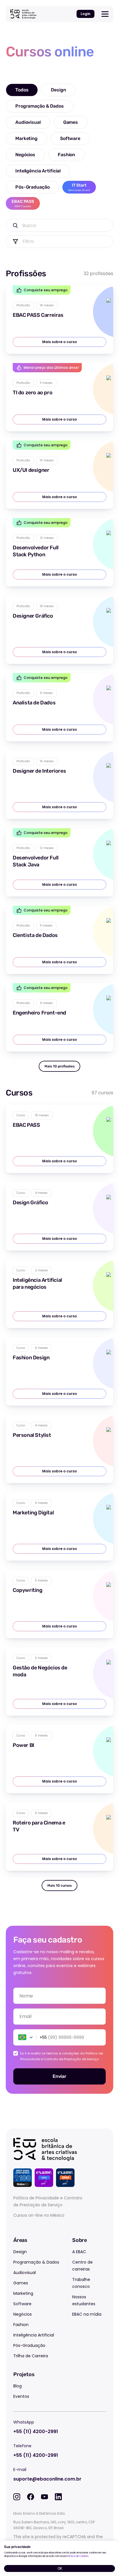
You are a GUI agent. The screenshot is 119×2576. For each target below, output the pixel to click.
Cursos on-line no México (39, 2215)
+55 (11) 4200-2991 (36, 2432)
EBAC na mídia (87, 2314)
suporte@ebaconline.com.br (47, 2479)
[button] (24, 2037)
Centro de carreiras (82, 2266)
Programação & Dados (36, 2262)
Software (22, 2304)
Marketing (23, 2293)
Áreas (20, 2240)
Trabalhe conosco (81, 2283)
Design (20, 2252)
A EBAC (79, 2252)
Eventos (21, 2396)
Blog (17, 2386)
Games (21, 2283)
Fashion (21, 2325)
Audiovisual (25, 2273)
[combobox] (59, 2017)
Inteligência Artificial (34, 2335)
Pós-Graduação (29, 2345)
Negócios (23, 2314)
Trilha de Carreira (31, 2356)
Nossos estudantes (84, 2300)
